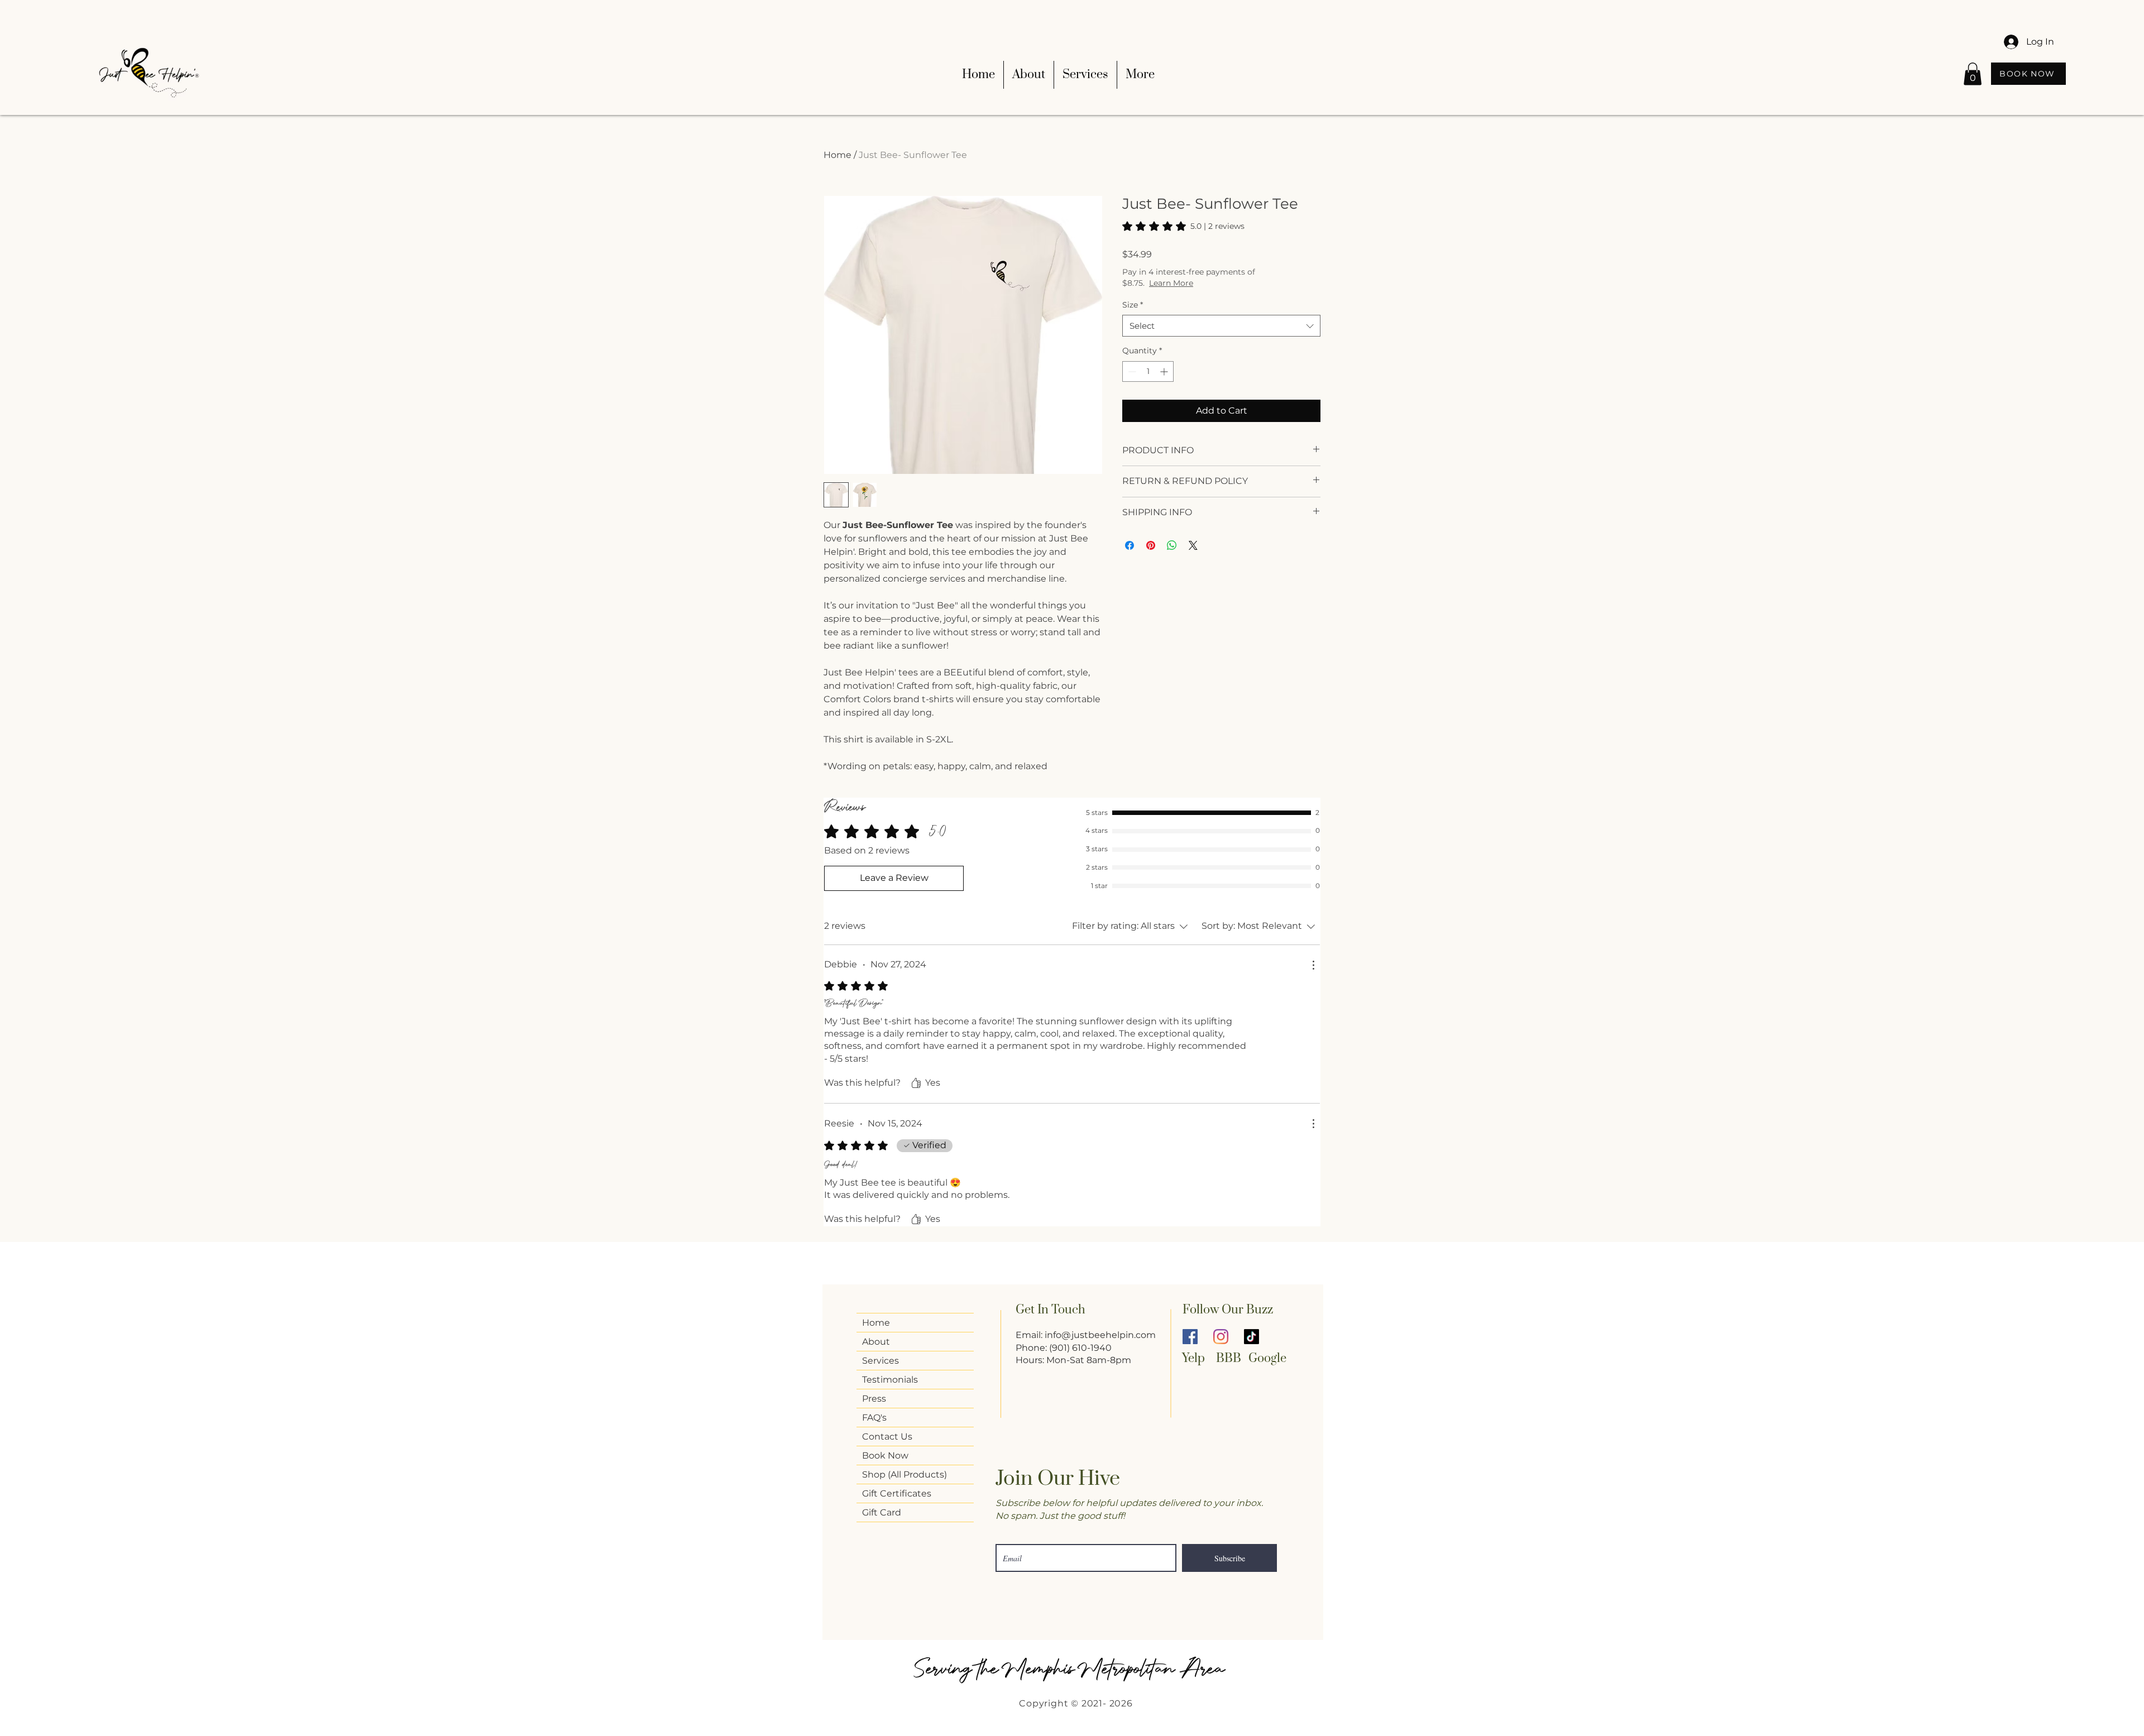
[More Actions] (1313, 965)
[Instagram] (1221, 1337)
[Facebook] (1190, 1337)
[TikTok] (1252, 1337)
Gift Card (882, 1512)
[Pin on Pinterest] (1151, 545)
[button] (1973, 74)
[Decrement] (1131, 371)
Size (1133, 305)
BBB (1229, 1358)
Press (874, 1399)
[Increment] (1165, 371)
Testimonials (890, 1380)
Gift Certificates (897, 1493)
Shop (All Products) (904, 1474)
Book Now (885, 1456)
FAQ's (874, 1418)
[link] (1183, 226)
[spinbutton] (1148, 371)
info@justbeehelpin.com (1100, 1335)
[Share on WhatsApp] (1172, 545)
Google (1269, 1358)
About (876, 1342)
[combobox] (1221, 326)
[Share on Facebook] (1130, 545)
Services (880, 1361)
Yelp (1193, 1358)
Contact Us (887, 1437)
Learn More (1171, 283)
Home (837, 155)
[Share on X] (1193, 545)
